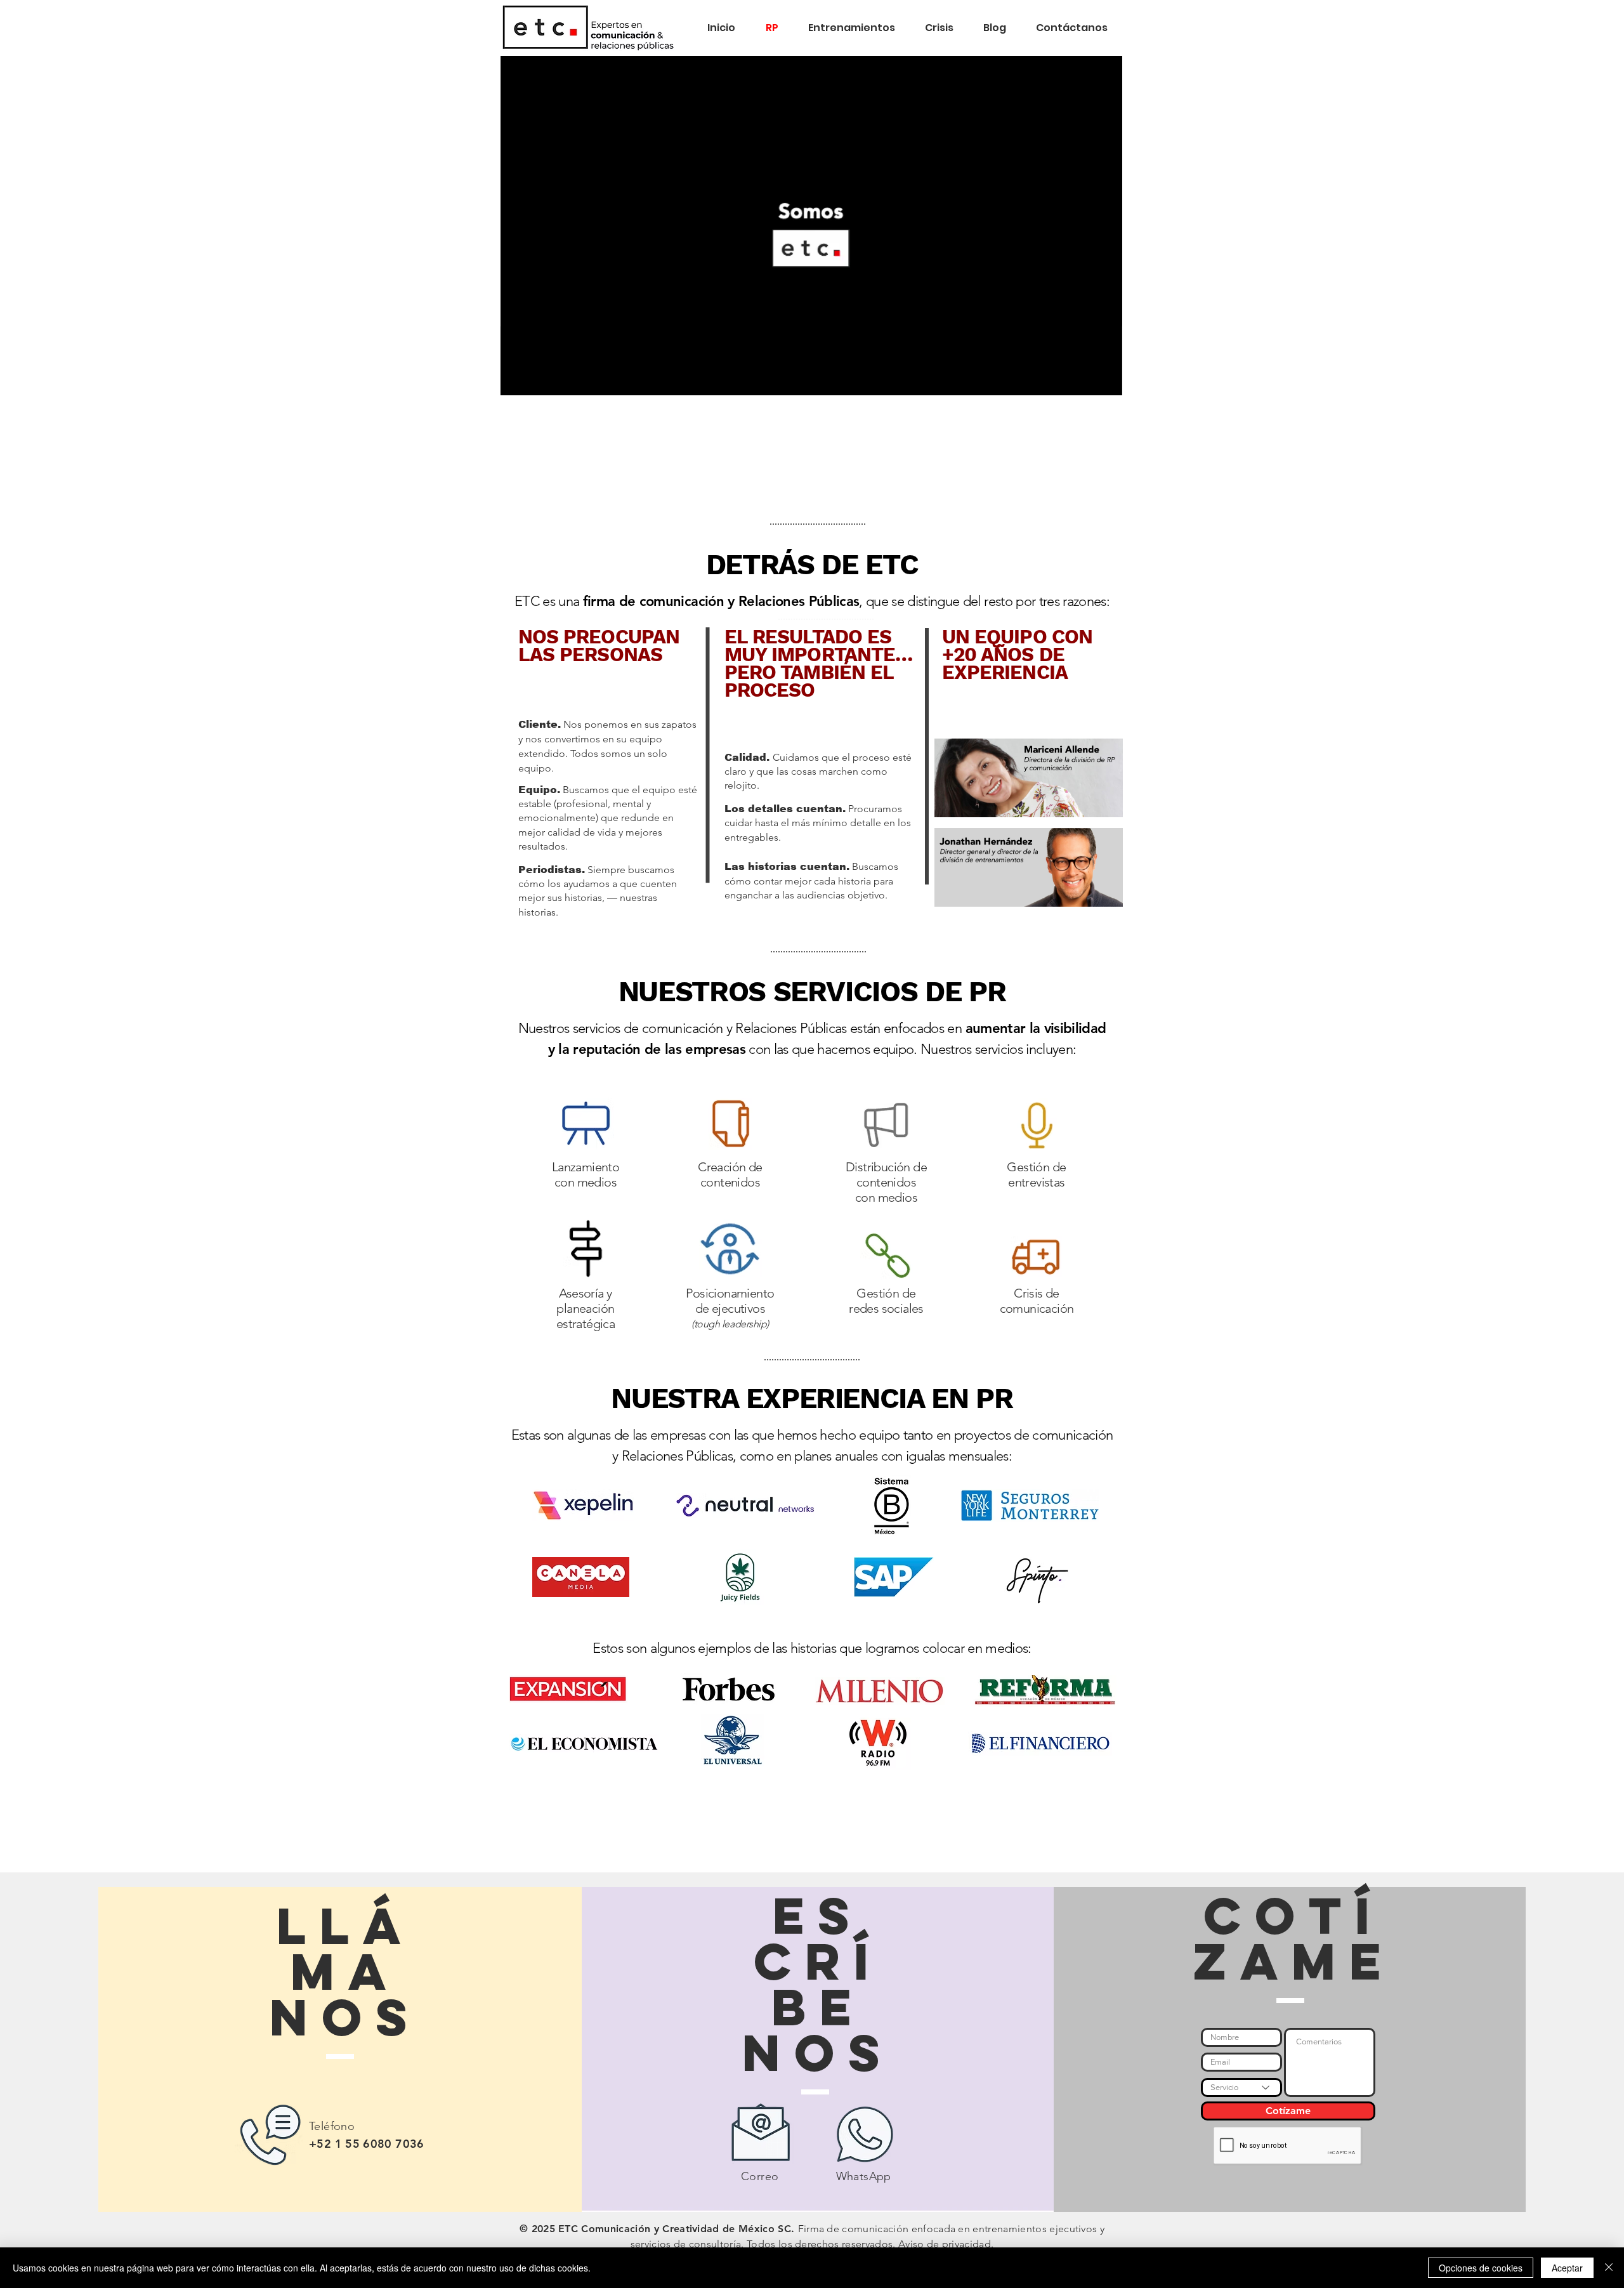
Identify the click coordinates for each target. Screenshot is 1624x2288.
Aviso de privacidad (945, 2244)
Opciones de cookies (1481, 2268)
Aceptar (1567, 2268)
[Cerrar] (1609, 2268)
